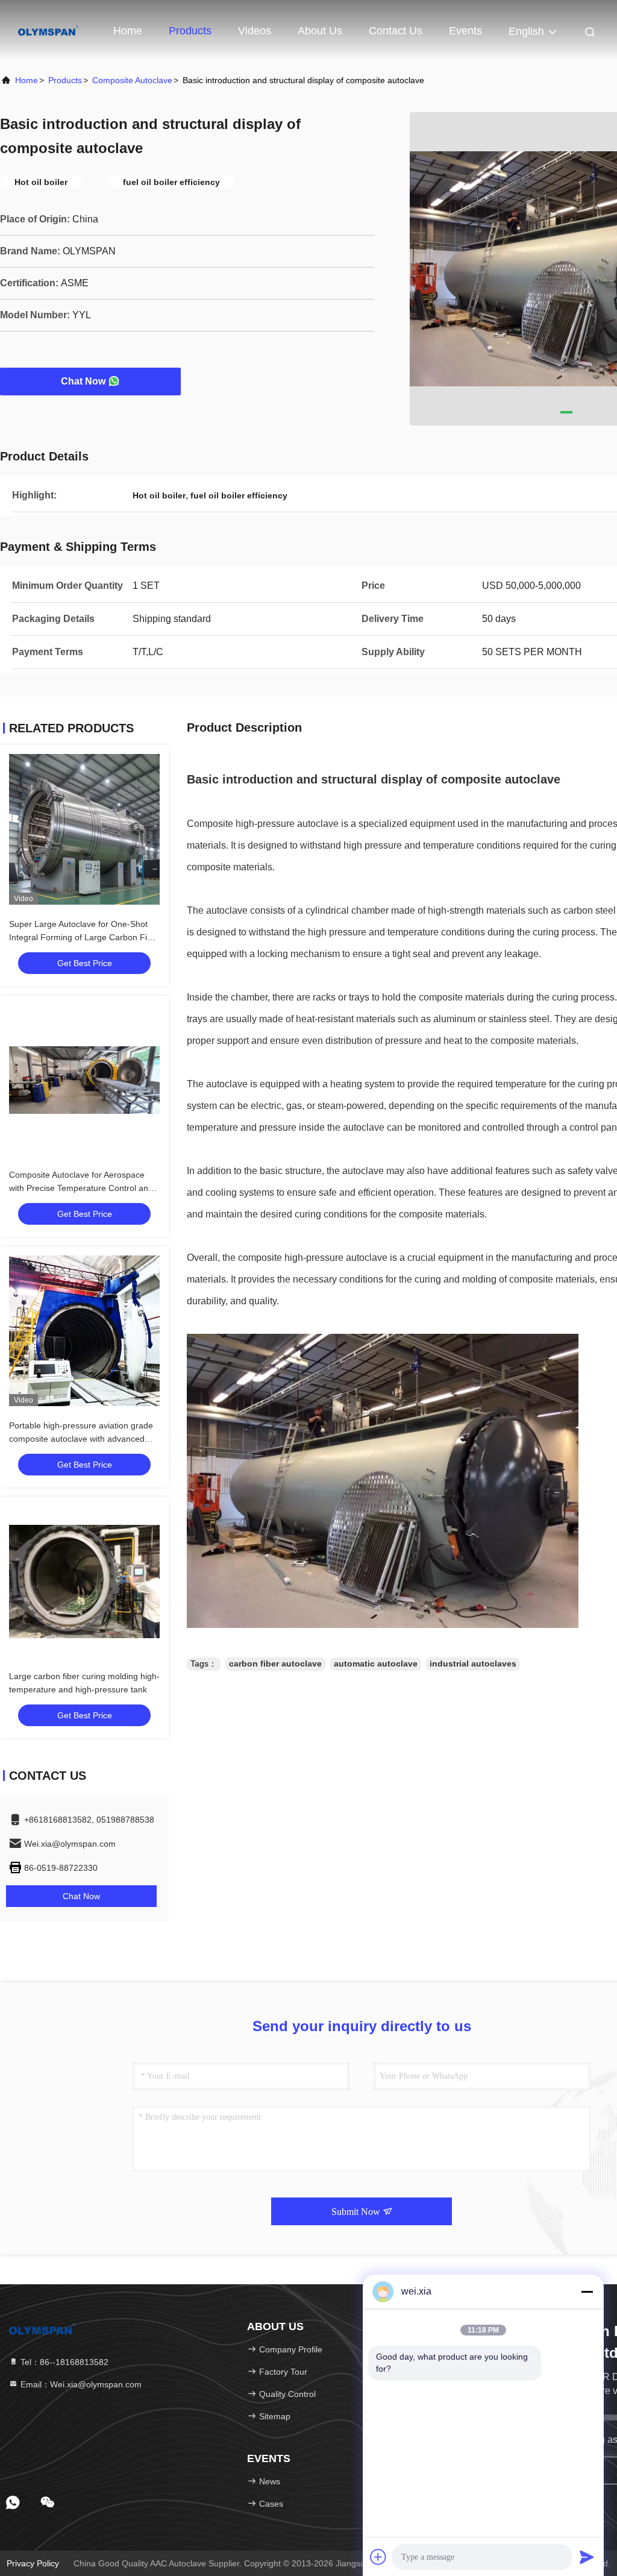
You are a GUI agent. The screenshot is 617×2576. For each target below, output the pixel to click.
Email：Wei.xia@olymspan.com (80, 2384)
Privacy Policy (33, 2563)
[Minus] (587, 2292)
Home (128, 31)
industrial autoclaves (473, 1663)
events (465, 31)
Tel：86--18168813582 (63, 2362)
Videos (255, 31)
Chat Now (83, 381)
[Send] (587, 2557)
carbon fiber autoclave (275, 1663)
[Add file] (378, 2557)
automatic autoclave (376, 1663)
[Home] (48, 30)
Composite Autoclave (132, 80)
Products (190, 31)
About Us (320, 31)
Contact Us (396, 31)
